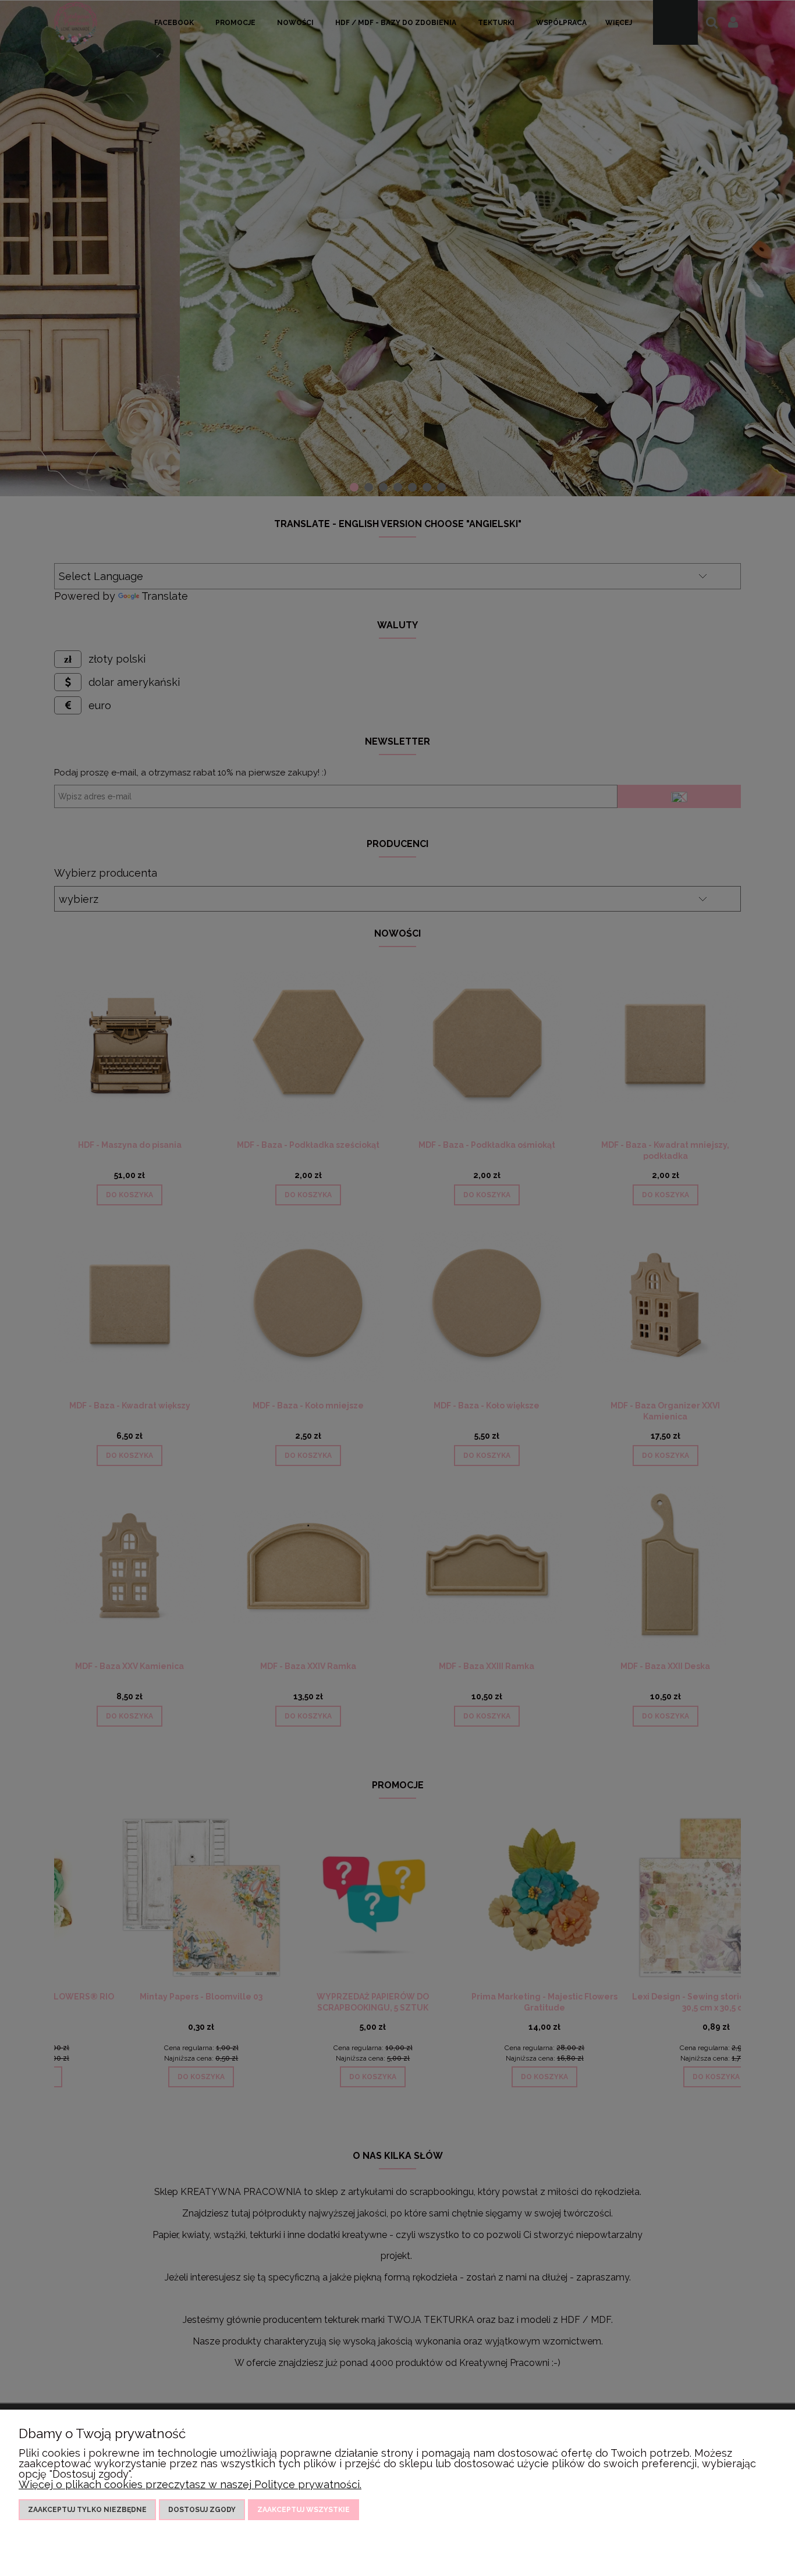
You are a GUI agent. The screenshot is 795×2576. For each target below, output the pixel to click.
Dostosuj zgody (202, 2510)
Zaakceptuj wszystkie (304, 2510)
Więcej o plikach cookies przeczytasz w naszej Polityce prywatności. (190, 2484)
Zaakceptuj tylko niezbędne (87, 2510)
